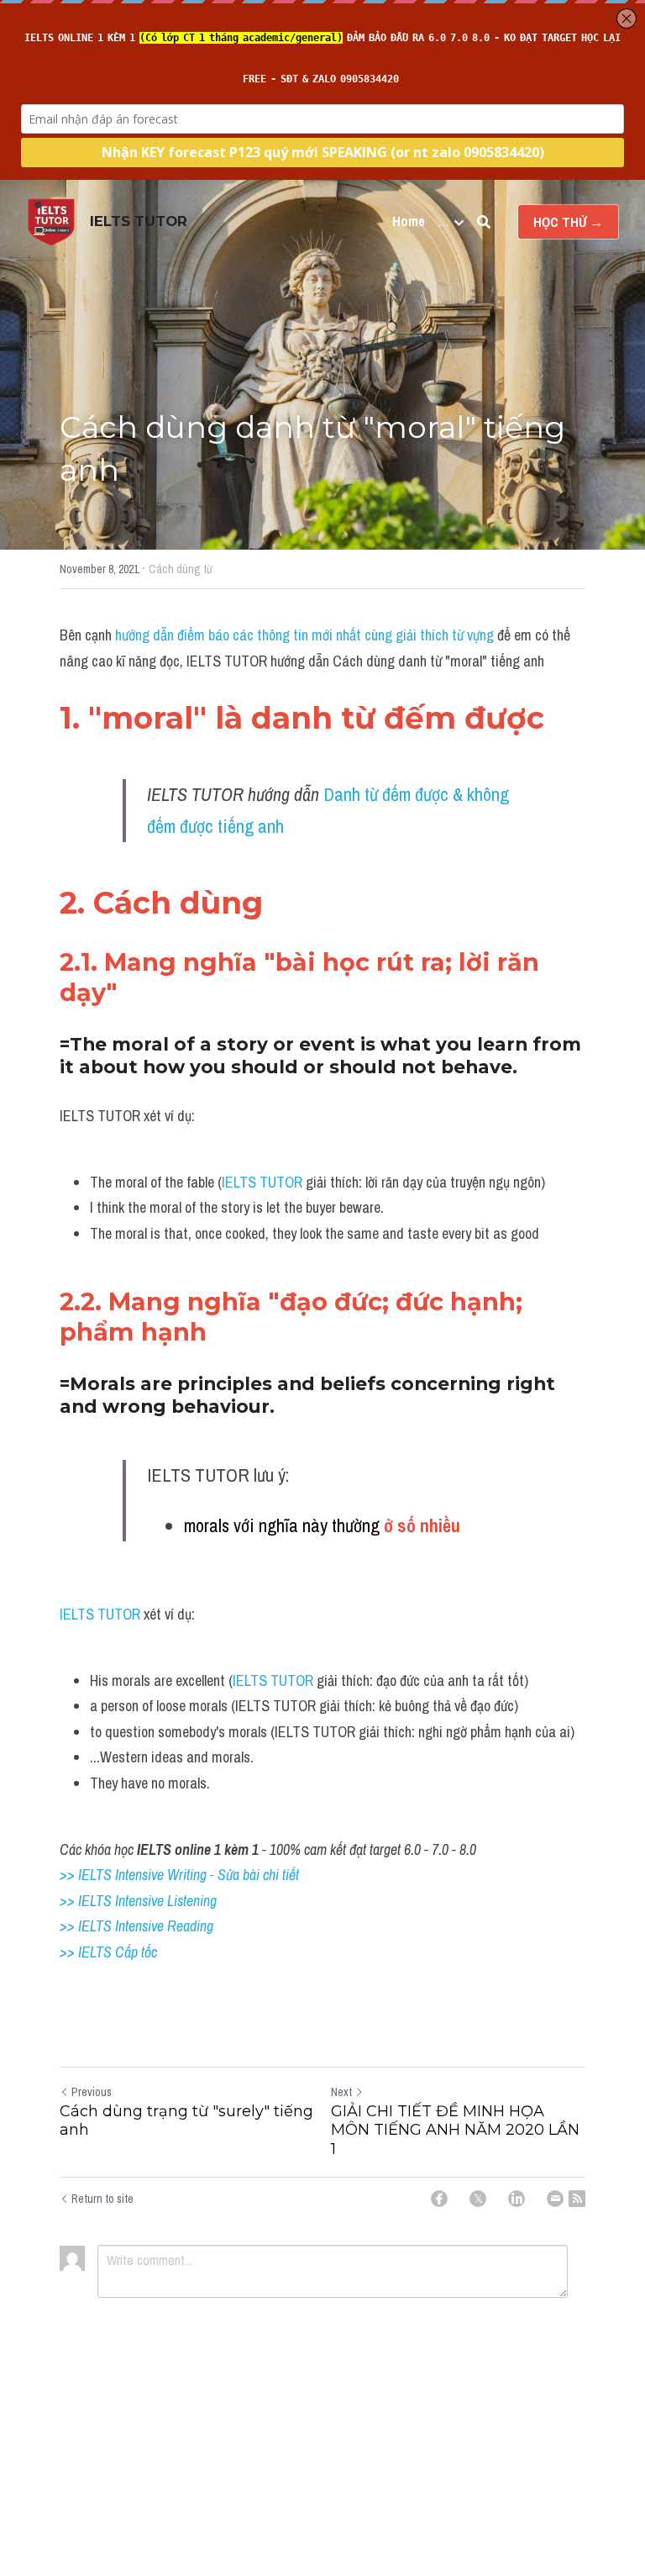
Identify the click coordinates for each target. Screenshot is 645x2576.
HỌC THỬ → (568, 222)
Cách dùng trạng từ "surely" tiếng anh (186, 2121)
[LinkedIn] (517, 2199)
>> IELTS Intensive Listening (138, 1901)
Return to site (102, 2199)
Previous (92, 2092)
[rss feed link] (577, 2199)
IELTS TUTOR (262, 1182)
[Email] (555, 2199)
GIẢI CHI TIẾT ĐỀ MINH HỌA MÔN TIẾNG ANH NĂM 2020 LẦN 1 (455, 2130)
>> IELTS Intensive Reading (136, 1926)
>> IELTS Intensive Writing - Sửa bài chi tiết (179, 1875)
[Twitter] (478, 2199)
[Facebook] (439, 2199)
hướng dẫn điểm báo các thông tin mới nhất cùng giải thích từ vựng (306, 635)
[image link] (51, 221)
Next (341, 2092)
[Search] (484, 222)
